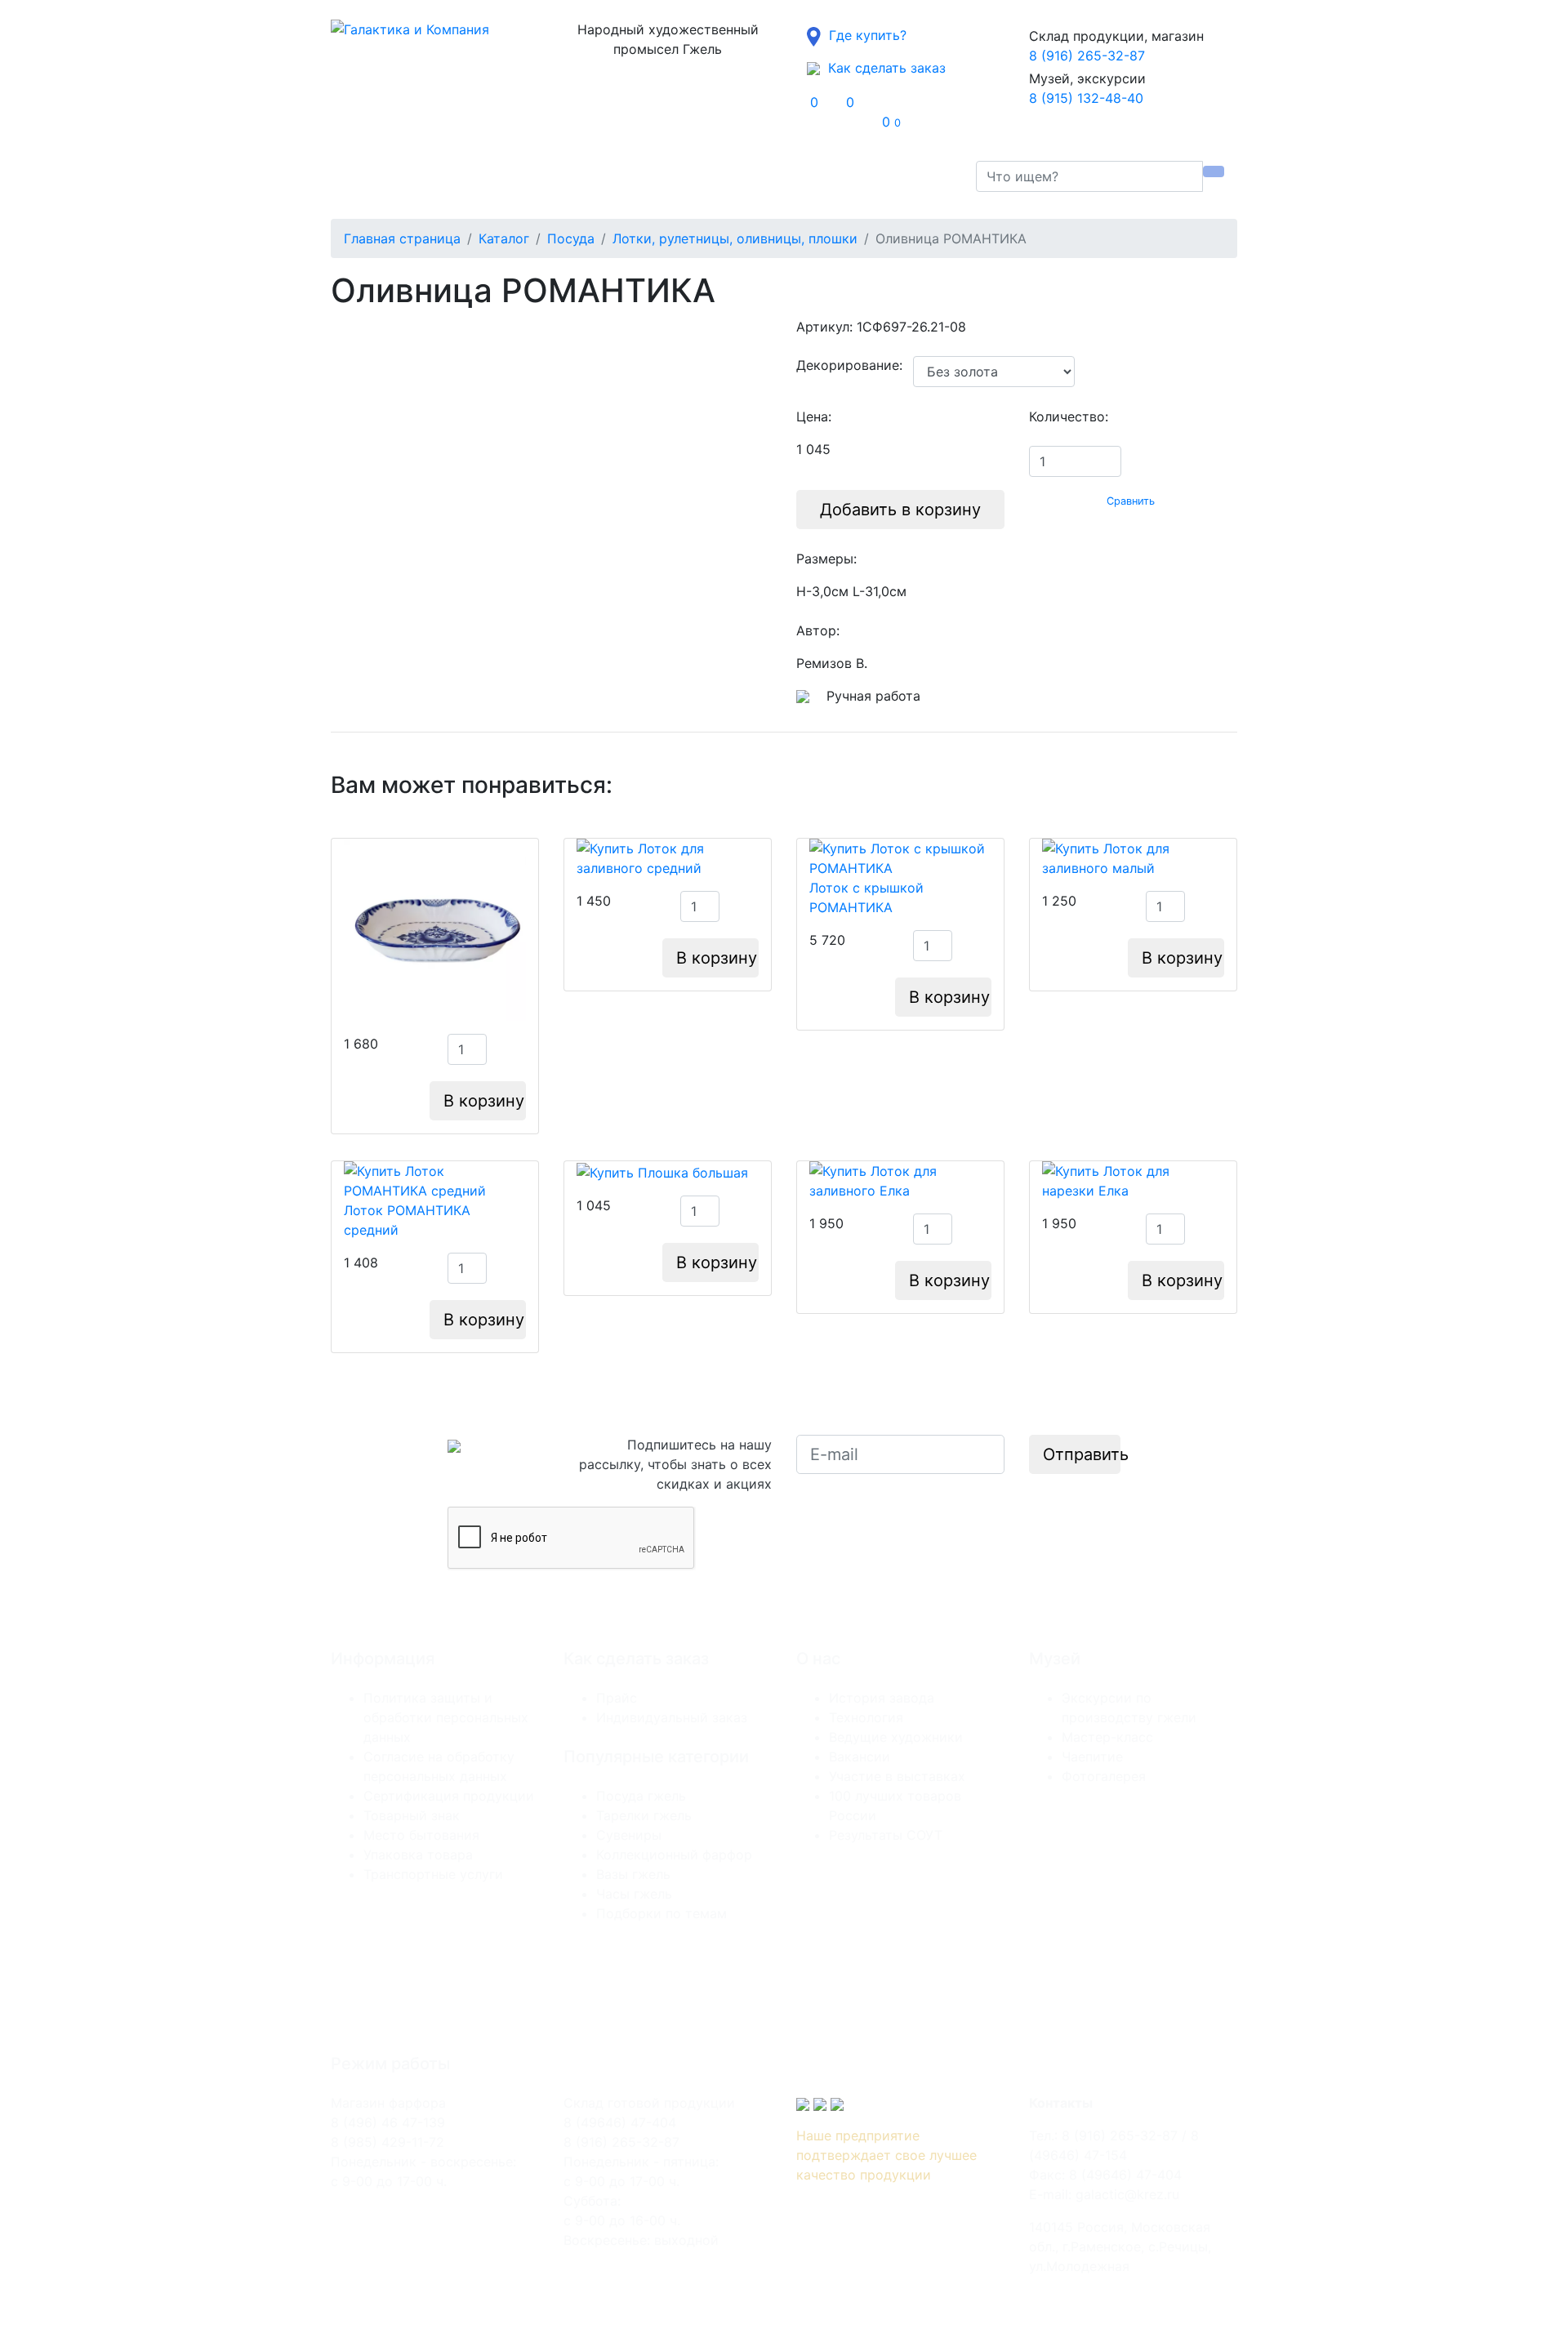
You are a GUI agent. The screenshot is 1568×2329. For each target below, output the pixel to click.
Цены (504, 176)
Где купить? (864, 35)
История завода (882, 1698)
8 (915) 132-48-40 (1086, 98)
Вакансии (860, 1757)
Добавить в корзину (900, 510)
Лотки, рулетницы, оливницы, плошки (735, 238)
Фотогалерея (1104, 1776)
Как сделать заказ (883, 68)
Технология (866, 1717)
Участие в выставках (897, 1776)
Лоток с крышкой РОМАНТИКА (866, 897)
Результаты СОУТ (886, 1835)
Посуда (571, 238)
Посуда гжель (641, 1796)
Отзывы (559, 176)
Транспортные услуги (433, 1874)
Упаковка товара (418, 1855)
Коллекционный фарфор (674, 1855)
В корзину (484, 1101)
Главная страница (402, 238)
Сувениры (629, 1835)
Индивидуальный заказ (672, 1717)
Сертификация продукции (449, 1796)
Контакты (696, 176)
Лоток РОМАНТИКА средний (407, 1220)
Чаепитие (1092, 1757)
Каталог (376, 176)
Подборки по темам (661, 1913)
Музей (620, 176)
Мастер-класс (1107, 1737)
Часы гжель (634, 1894)
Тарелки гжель (644, 1815)
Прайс (617, 1698)
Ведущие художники (896, 1737)
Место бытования (421, 1835)
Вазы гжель (633, 1874)
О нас (444, 176)
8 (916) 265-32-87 (1087, 56)
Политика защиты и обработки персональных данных (446, 1717)
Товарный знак (412, 1815)
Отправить (1082, 1454)
